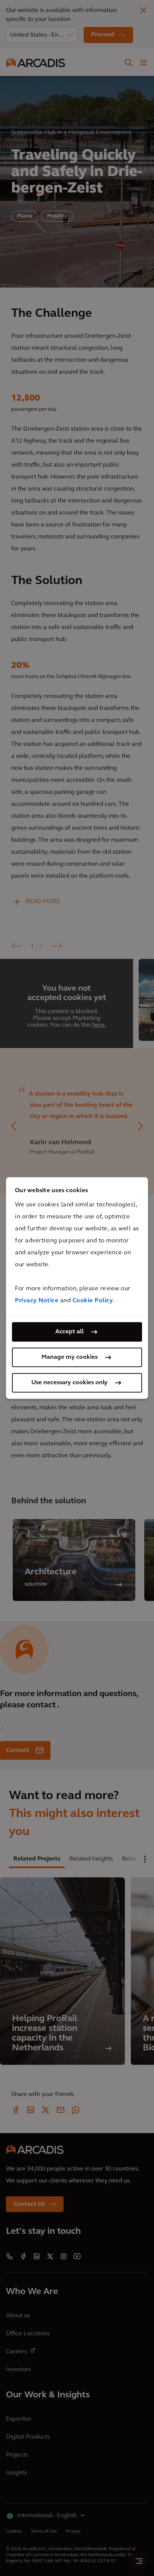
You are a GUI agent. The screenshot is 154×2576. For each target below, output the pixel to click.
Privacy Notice (37, 1301)
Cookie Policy (93, 1301)
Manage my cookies (70, 1357)
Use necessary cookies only (70, 1383)
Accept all (70, 1332)
